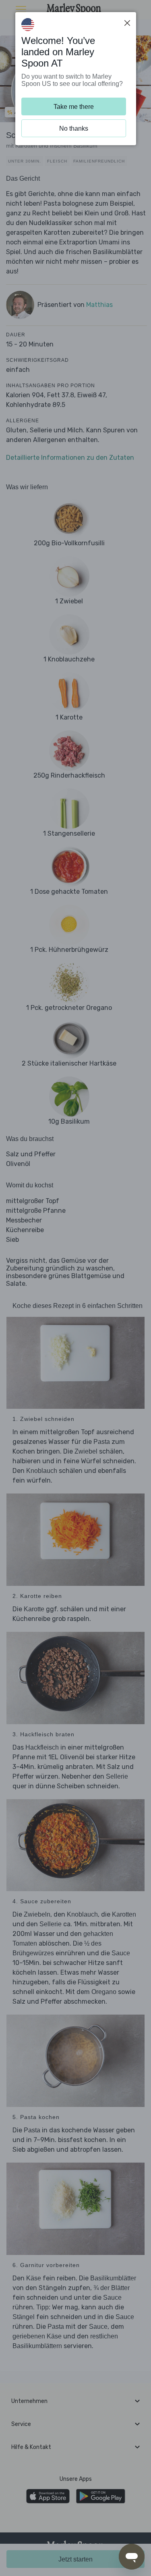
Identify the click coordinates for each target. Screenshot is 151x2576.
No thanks (74, 128)
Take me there (74, 107)
